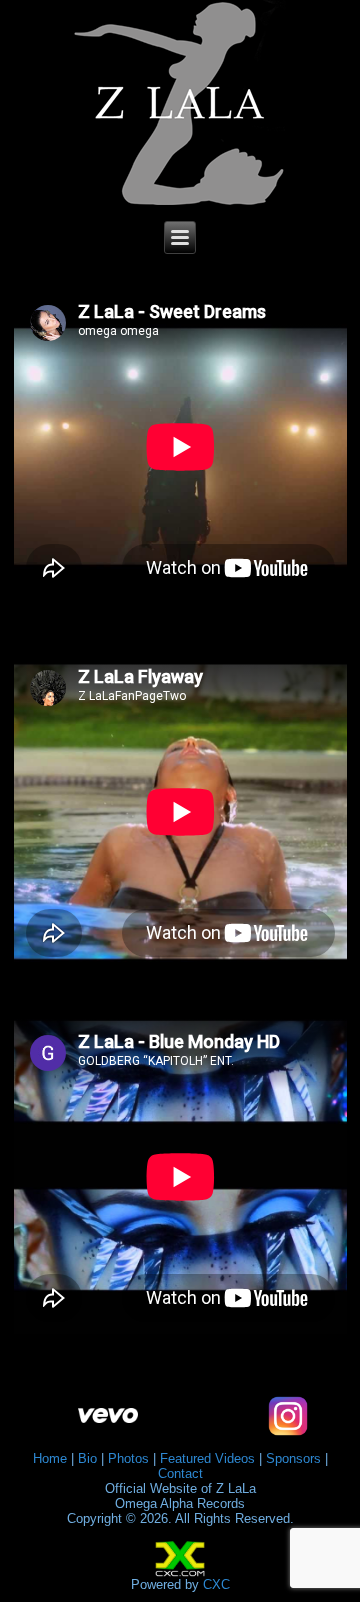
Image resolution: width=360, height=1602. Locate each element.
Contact (180, 1473)
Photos (128, 1458)
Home (50, 1458)
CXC (216, 1584)
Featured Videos (207, 1458)
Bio (87, 1458)
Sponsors (293, 1458)
